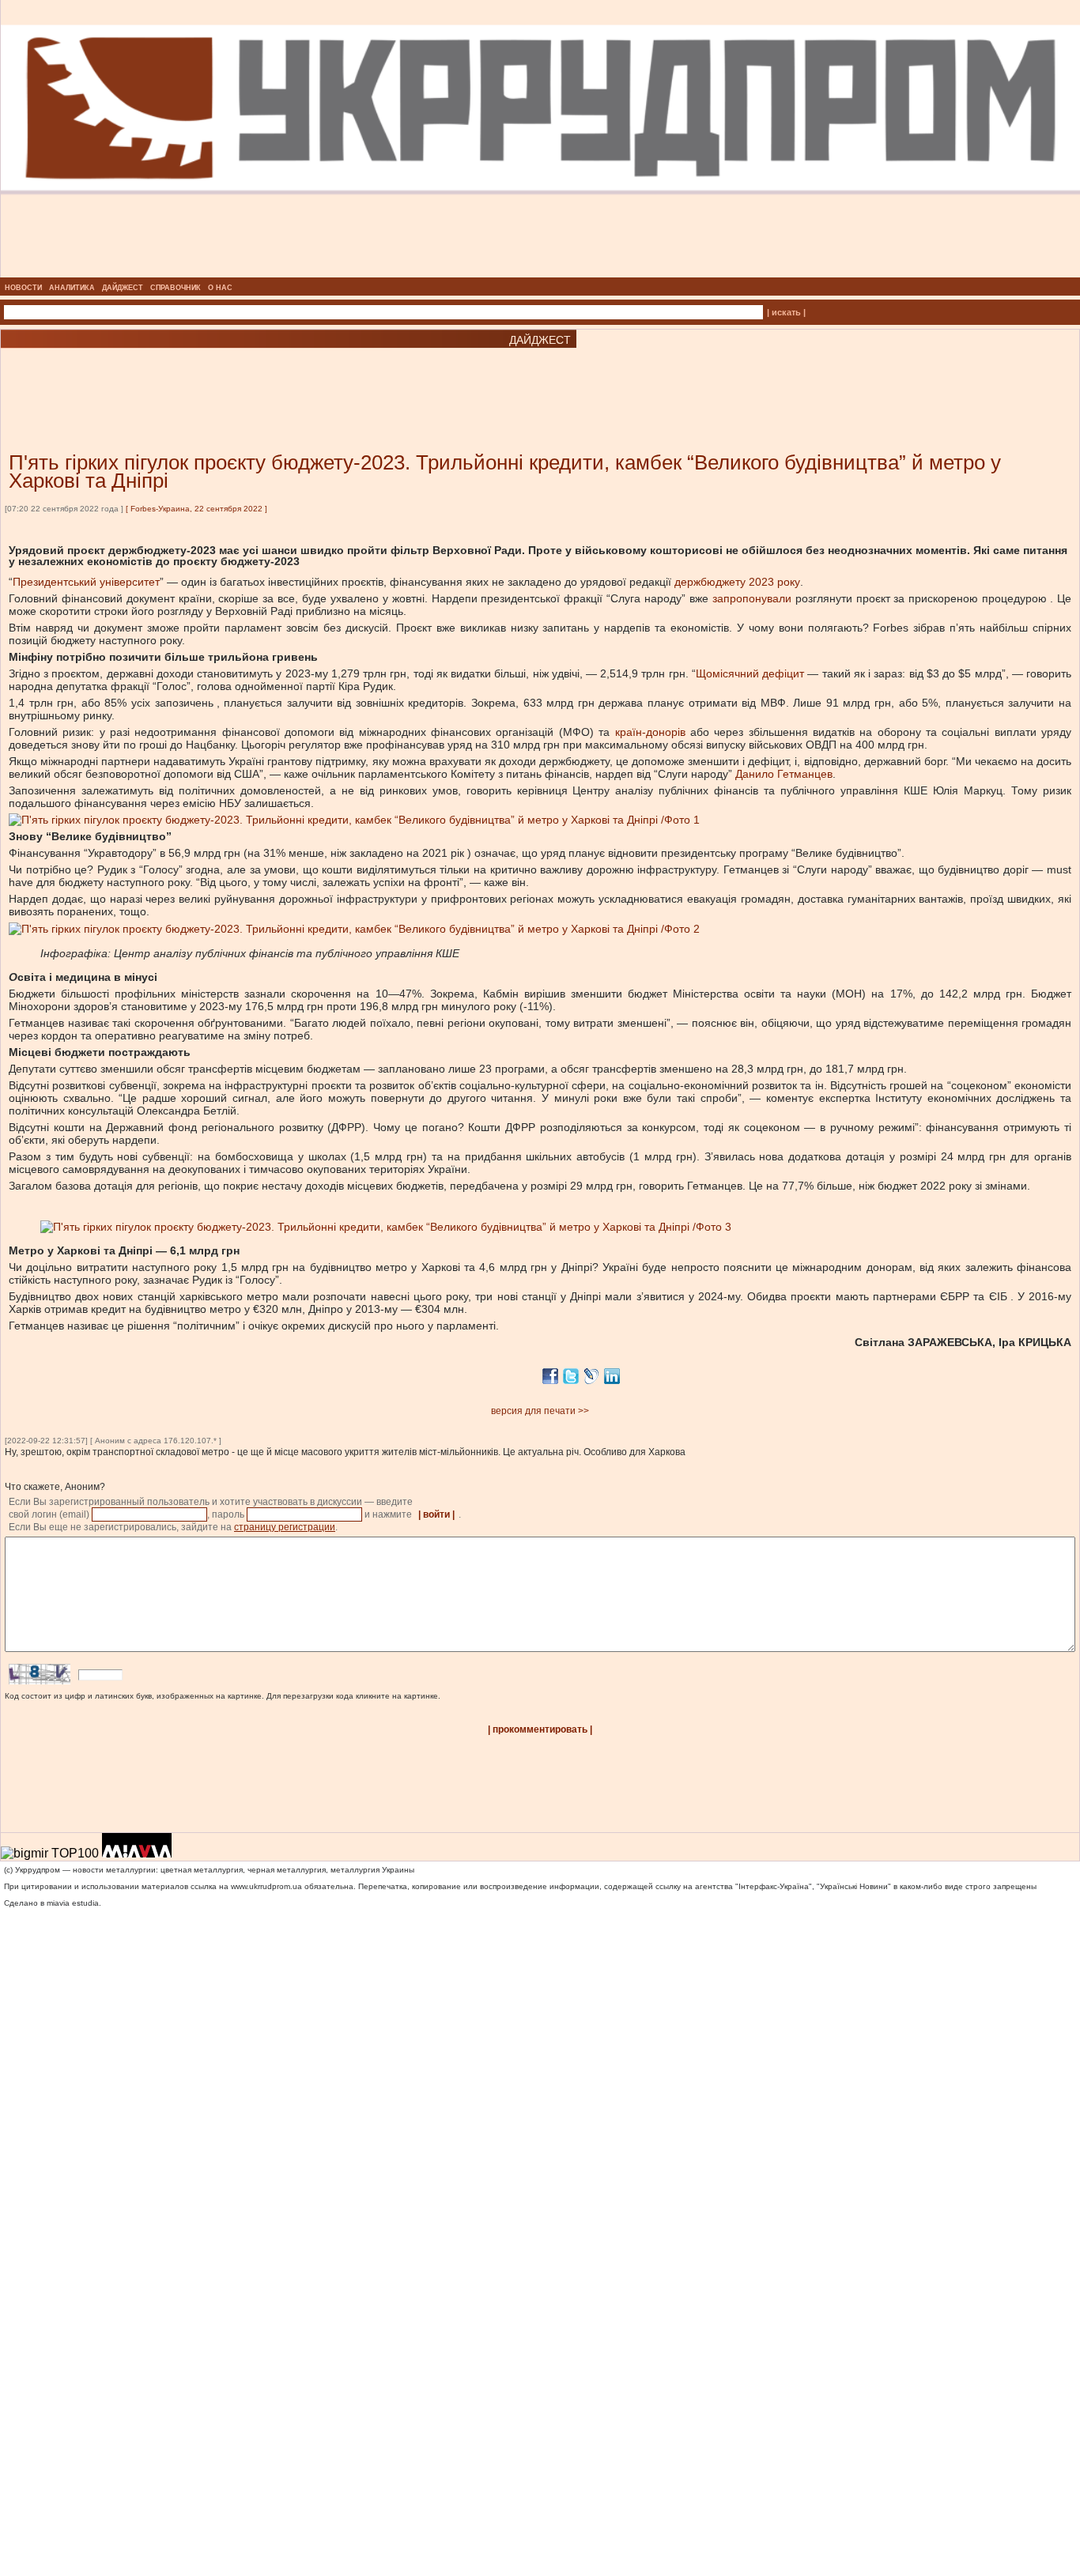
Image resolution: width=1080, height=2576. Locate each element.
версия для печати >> (540, 1411)
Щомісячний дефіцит (750, 673)
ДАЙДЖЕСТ (123, 288)
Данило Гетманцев (784, 774)
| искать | (786, 312)
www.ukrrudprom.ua (266, 1886)
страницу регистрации (285, 1527)
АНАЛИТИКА (72, 288)
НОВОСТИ (23, 288)
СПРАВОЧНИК (176, 288)
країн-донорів (650, 732)
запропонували (752, 598)
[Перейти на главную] (540, 273)
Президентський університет (86, 582)
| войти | (436, 1514)
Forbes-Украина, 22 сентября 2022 (196, 509)
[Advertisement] (190, 376)
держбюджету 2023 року (737, 582)
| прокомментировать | (540, 1729)
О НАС (220, 288)
